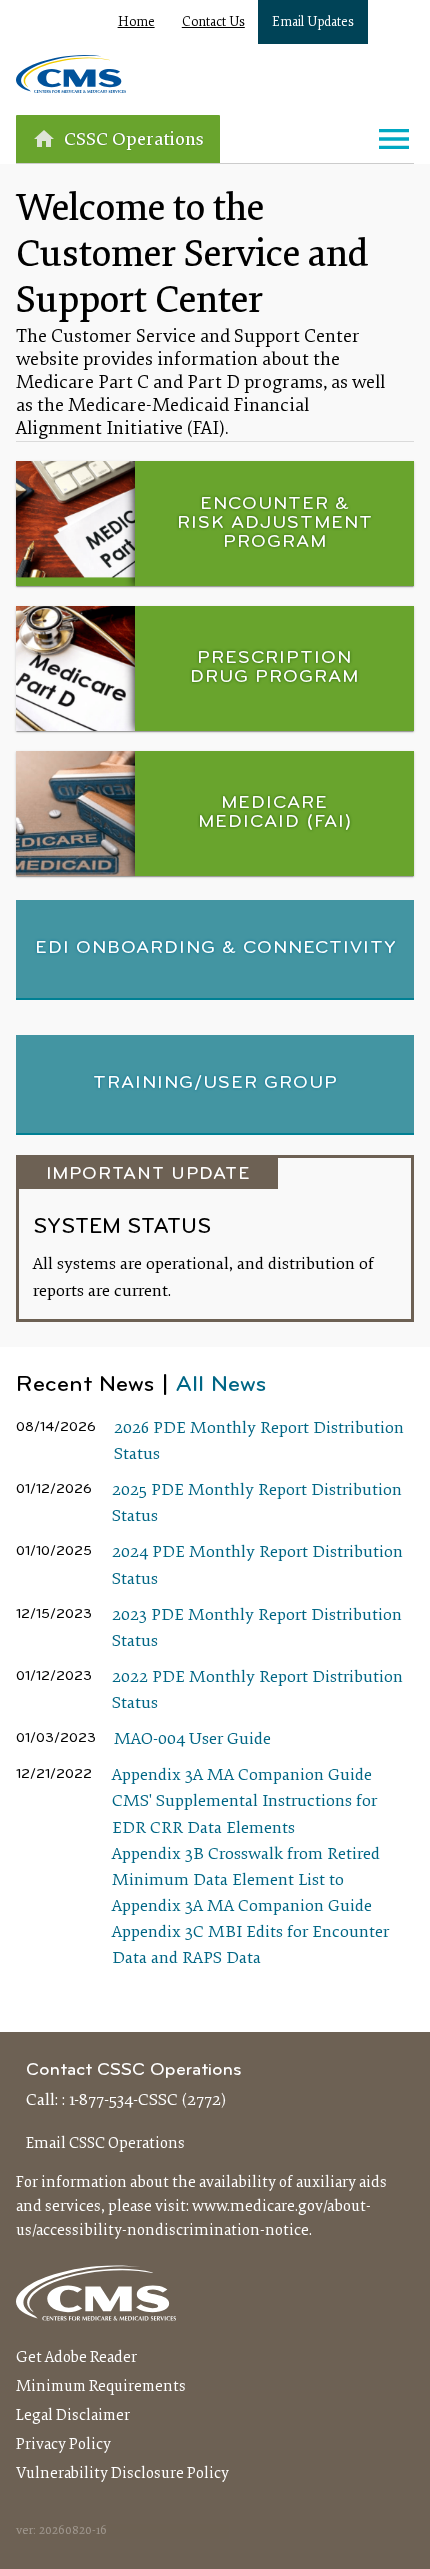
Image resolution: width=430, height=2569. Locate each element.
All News (221, 1385)
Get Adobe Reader (76, 2358)
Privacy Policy (63, 2445)
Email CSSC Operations (105, 2144)
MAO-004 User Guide (192, 1740)
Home (136, 23)
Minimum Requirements (101, 2387)
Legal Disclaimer (73, 2416)
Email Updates (313, 23)
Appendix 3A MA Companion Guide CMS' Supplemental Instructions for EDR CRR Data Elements (244, 1802)
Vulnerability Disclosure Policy (122, 2474)
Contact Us (213, 23)
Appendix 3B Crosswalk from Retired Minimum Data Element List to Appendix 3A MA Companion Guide (246, 1881)
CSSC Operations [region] (134, 140)
